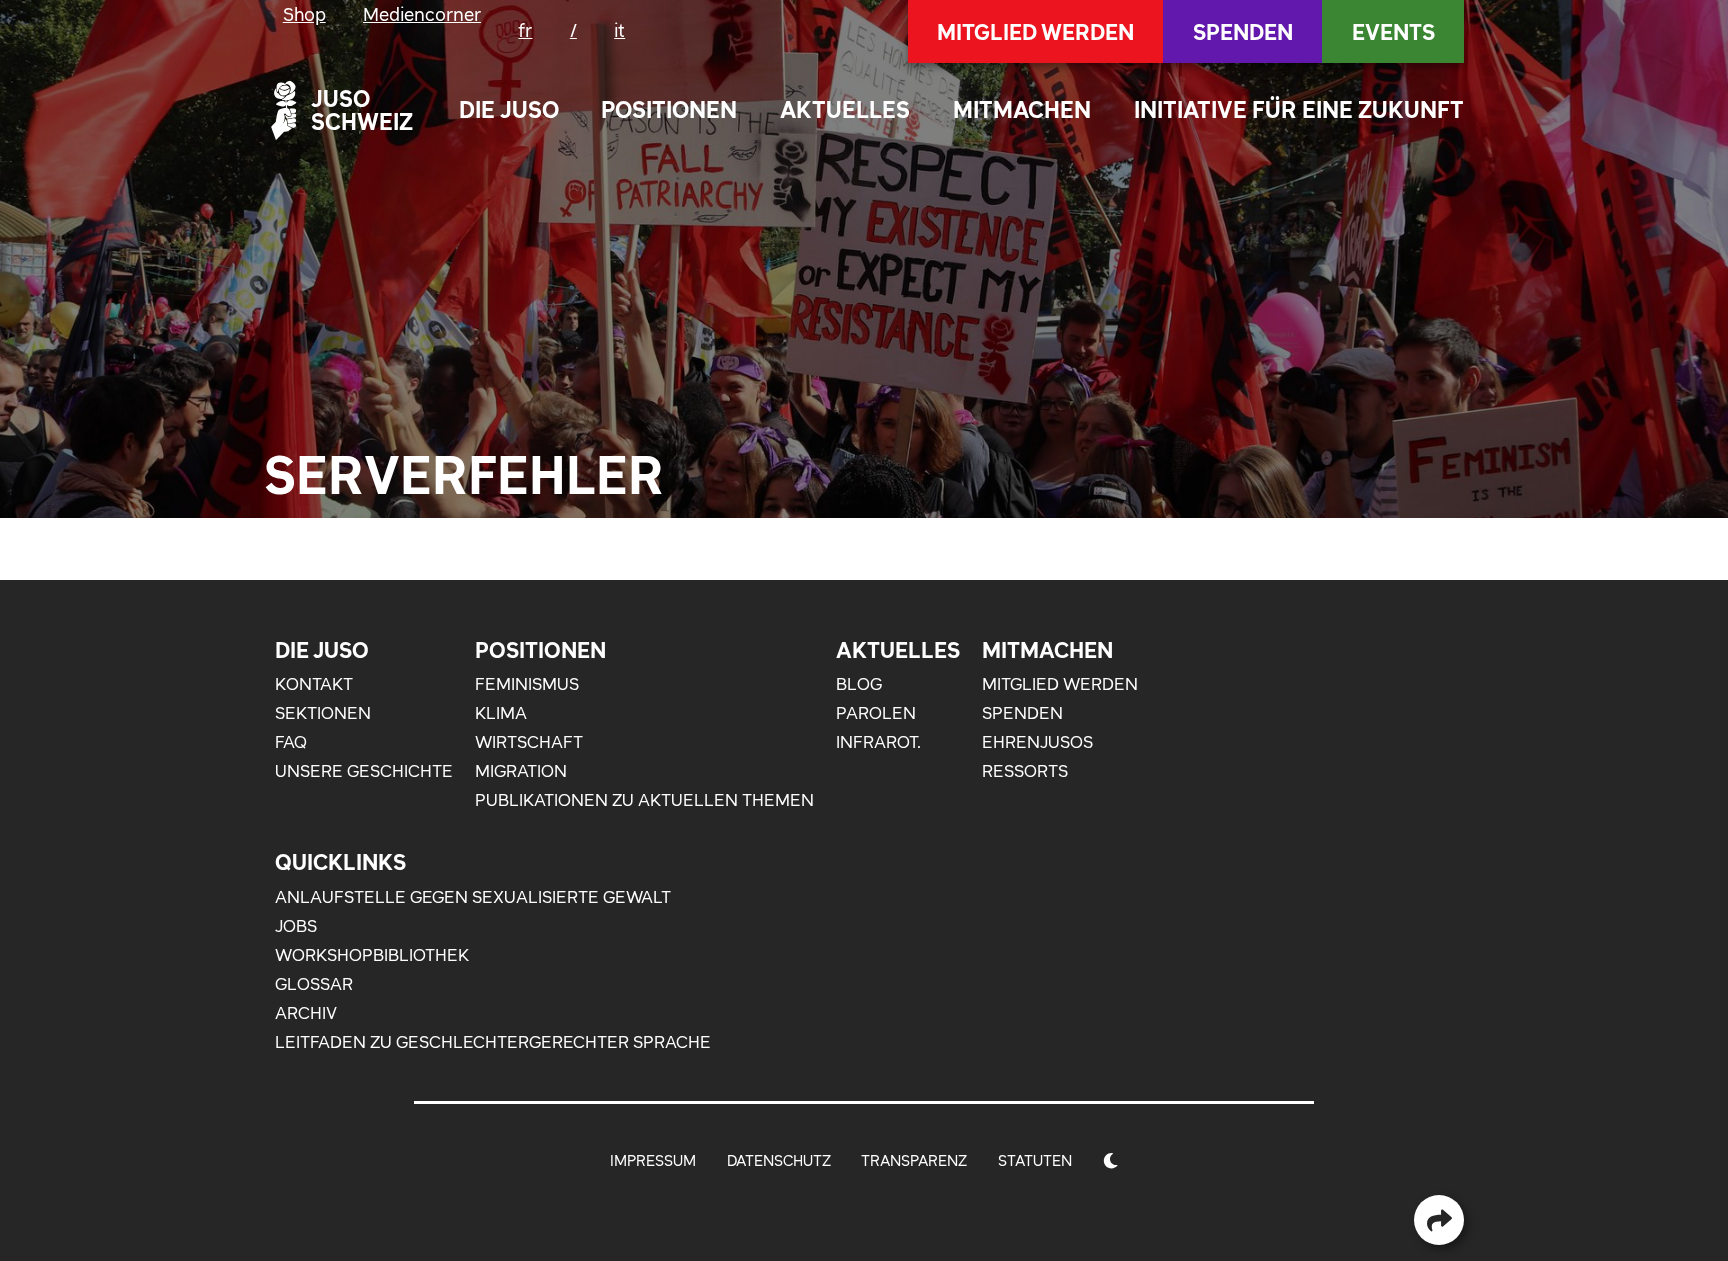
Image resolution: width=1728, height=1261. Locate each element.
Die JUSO (509, 109)
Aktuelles (845, 109)
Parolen (876, 713)
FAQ (291, 742)
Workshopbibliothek (372, 955)
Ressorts (1025, 771)
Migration (521, 771)
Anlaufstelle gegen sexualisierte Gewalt (473, 897)
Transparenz (914, 1160)
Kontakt (314, 684)
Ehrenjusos (1037, 742)
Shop (304, 14)
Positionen (669, 109)
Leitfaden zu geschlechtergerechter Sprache (493, 1042)
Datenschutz (779, 1160)
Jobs (296, 926)
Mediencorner (422, 14)
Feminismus (527, 684)
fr (525, 30)
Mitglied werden (1035, 32)
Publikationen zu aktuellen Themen (644, 800)
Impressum (653, 1160)
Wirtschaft (529, 742)
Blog (859, 684)
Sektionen (323, 713)
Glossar (314, 984)
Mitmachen (1022, 109)
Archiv (306, 1013)
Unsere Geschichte (364, 771)
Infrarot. (878, 742)
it (619, 30)
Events (1393, 32)
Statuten (1035, 1160)
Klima (501, 713)
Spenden (1243, 32)
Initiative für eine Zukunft (1299, 109)
